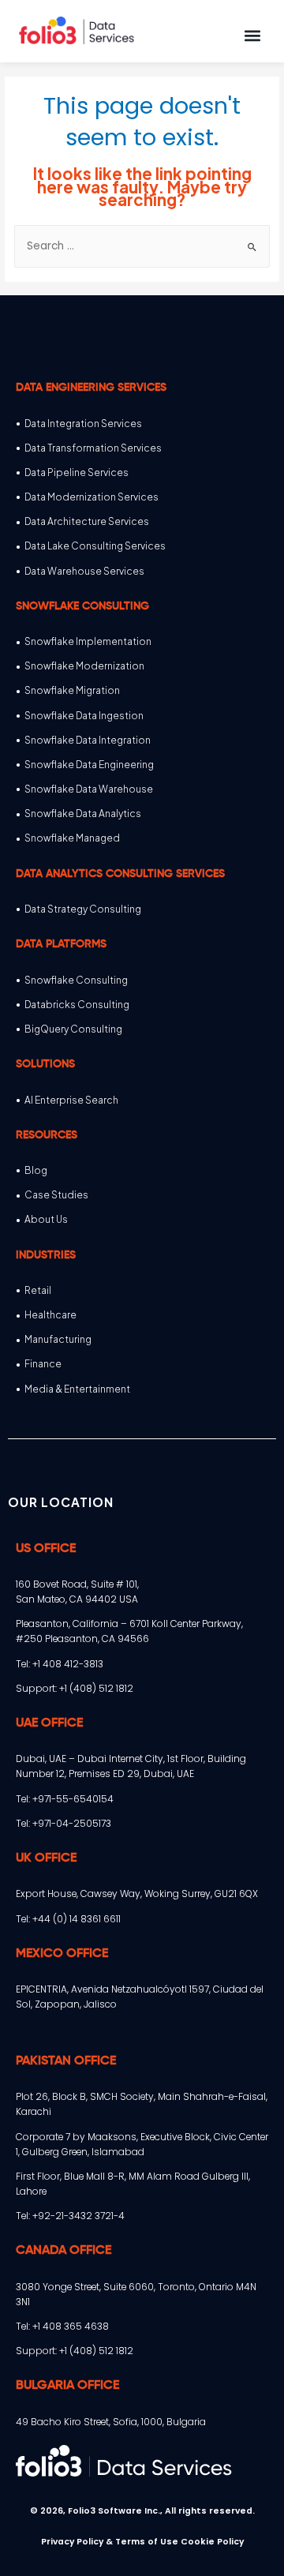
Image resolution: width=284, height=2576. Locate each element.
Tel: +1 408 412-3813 (60, 1664)
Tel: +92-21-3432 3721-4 (70, 2216)
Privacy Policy (72, 2542)
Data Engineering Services (91, 388)
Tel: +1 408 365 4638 (62, 2326)
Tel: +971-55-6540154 (65, 1799)
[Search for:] (142, 246)
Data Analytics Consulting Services (120, 874)
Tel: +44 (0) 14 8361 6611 (68, 1919)
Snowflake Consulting (82, 606)
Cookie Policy (212, 2542)
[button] (252, 35)
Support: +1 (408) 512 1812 (75, 1688)
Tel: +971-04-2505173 (64, 1823)
